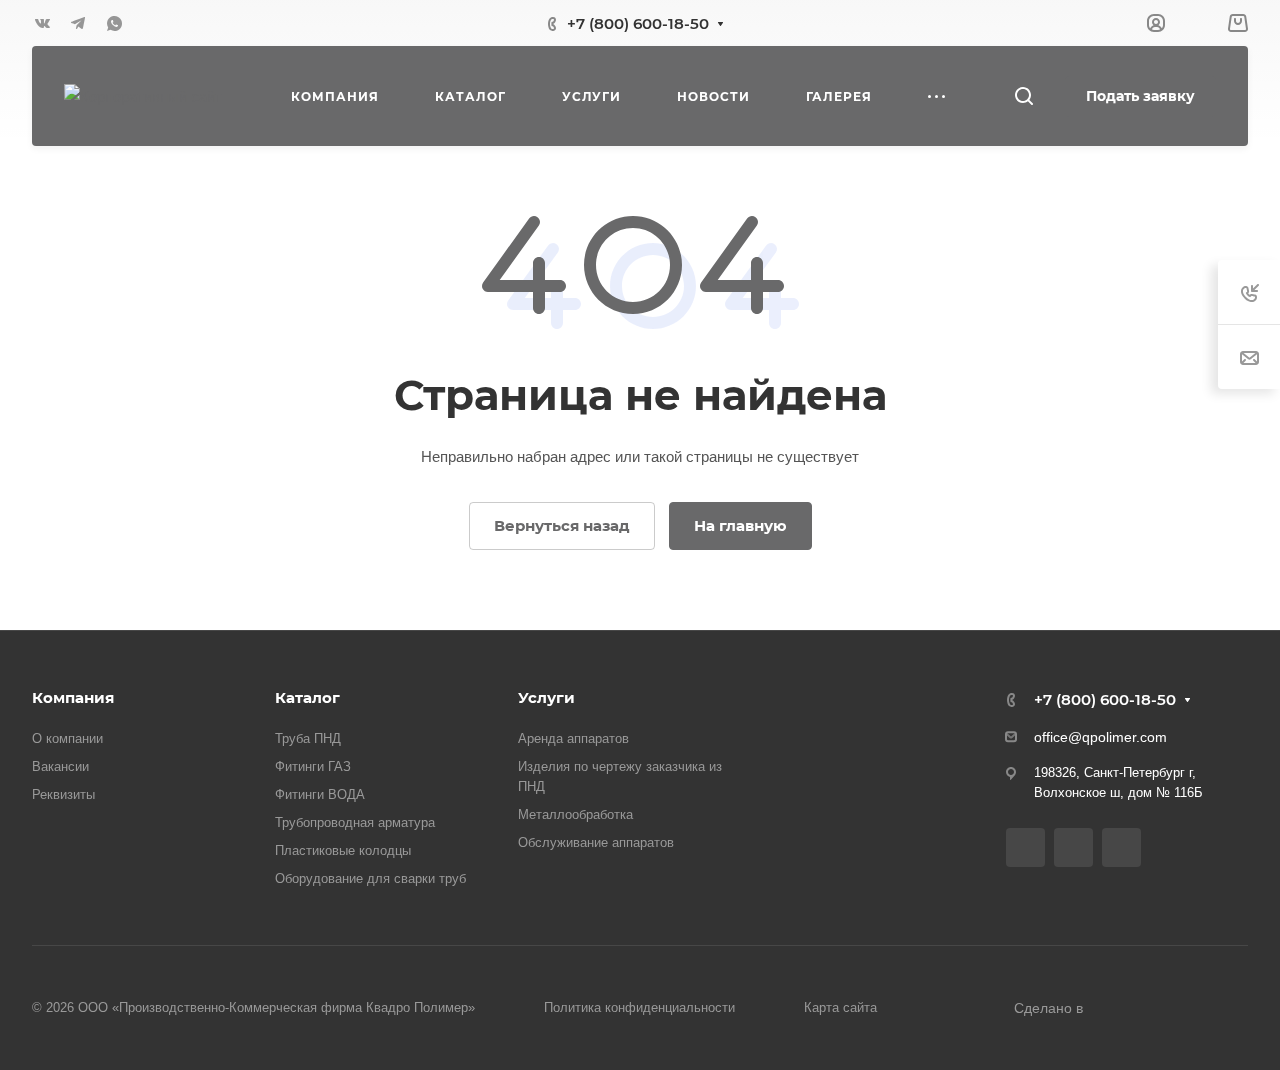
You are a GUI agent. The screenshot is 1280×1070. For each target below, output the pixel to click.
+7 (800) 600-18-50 (638, 23)
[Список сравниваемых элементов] (1196, 23)
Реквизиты (63, 794)
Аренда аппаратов (573, 738)
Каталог (307, 697)
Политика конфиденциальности (639, 1007)
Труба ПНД (308, 738)
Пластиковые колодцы (343, 850)
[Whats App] (114, 23)
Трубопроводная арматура (355, 822)
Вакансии (60, 766)
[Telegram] (78, 23)
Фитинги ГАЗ (313, 766)
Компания (73, 697)
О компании (67, 738)
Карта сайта (840, 1007)
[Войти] (1156, 23)
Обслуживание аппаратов (596, 842)
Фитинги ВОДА (320, 794)
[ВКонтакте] (42, 23)
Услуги (546, 697)
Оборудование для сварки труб (370, 878)
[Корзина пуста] (1237, 23)
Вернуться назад (562, 525)
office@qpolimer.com (1100, 737)
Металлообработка (575, 814)
